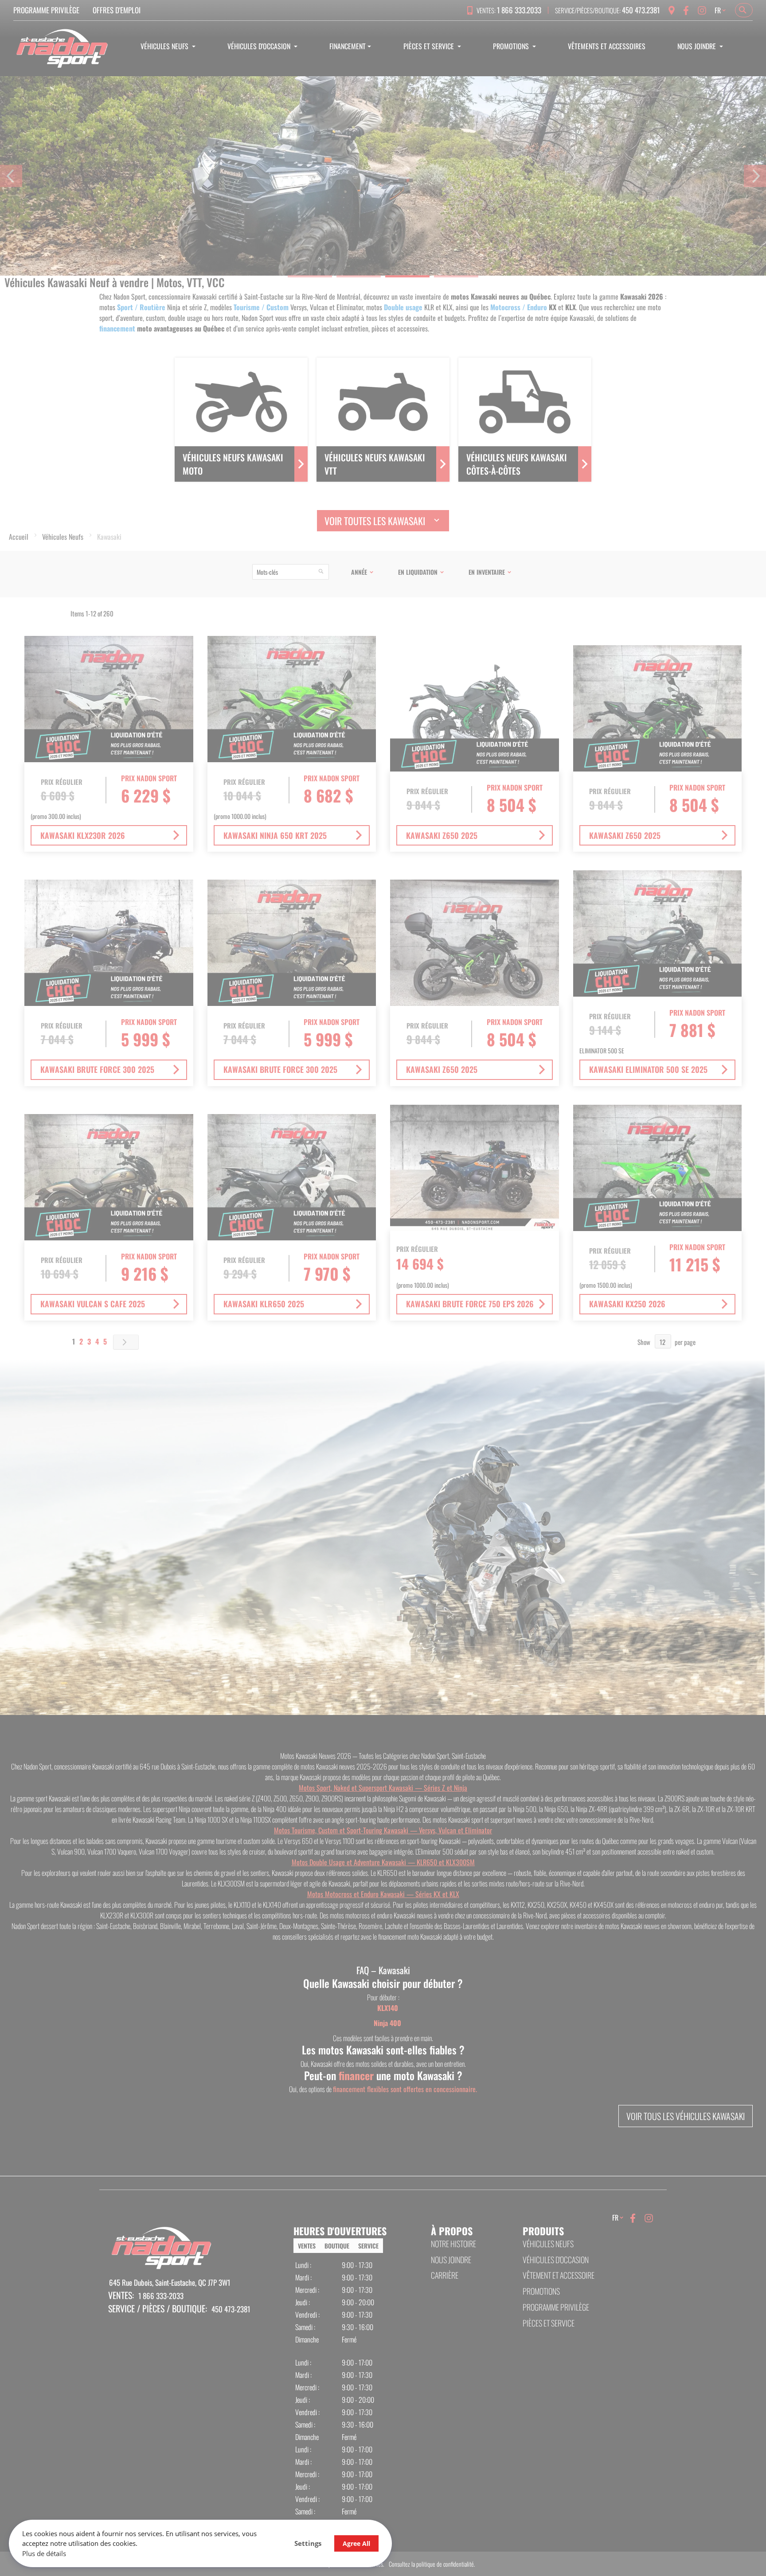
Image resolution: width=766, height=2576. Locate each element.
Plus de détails (44, 2553)
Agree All (356, 2543)
